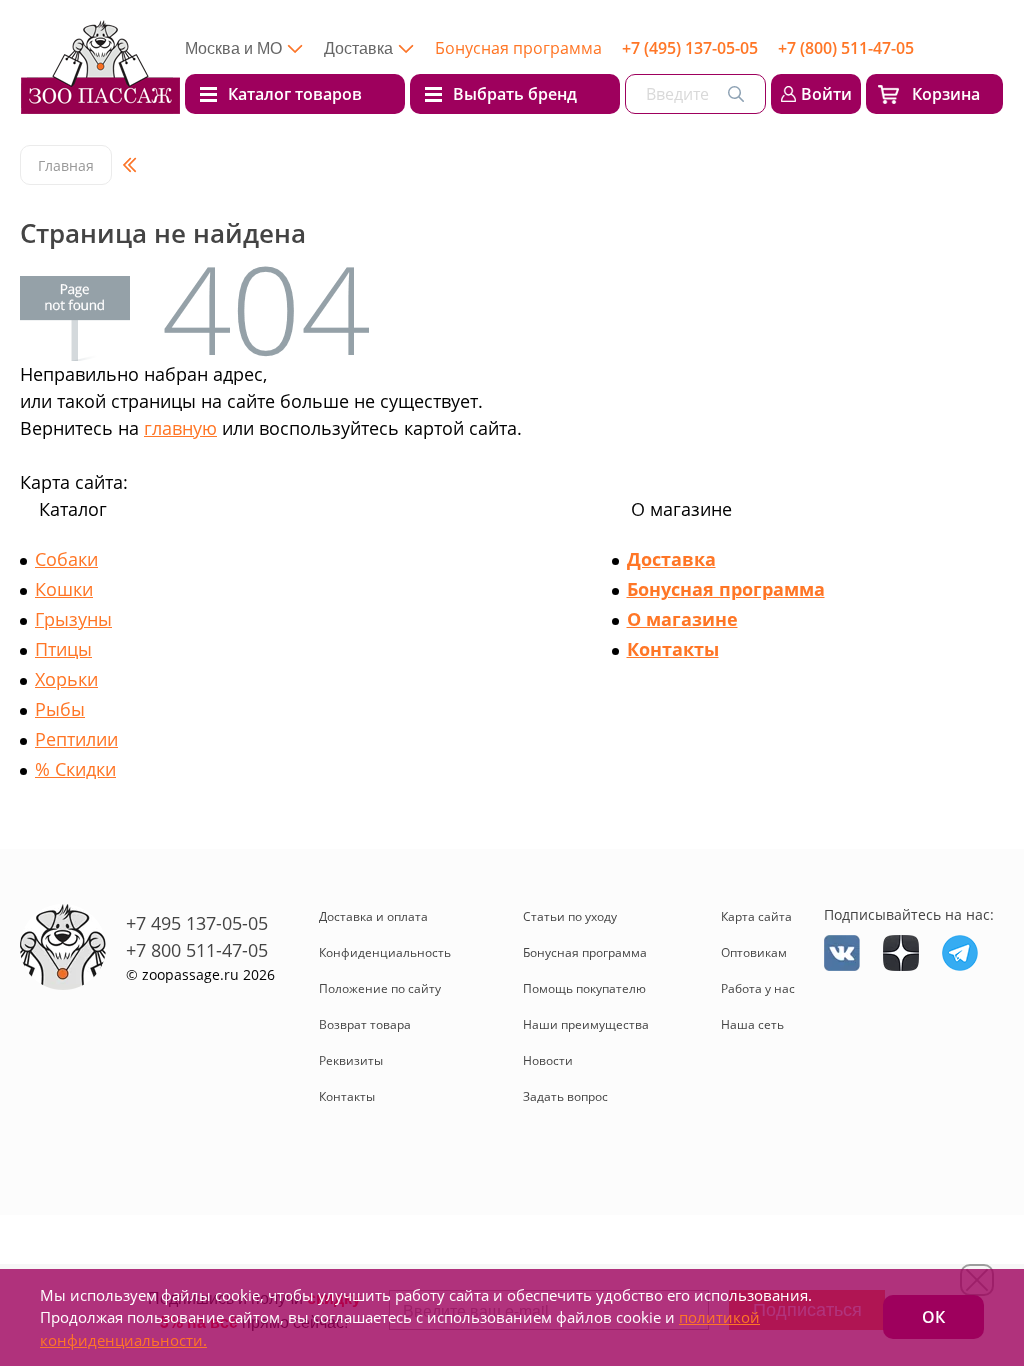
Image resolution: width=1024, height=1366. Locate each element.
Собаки (66, 559)
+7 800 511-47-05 (197, 950)
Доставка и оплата (373, 916)
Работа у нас (758, 988)
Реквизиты (351, 1060)
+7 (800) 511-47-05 (846, 48)
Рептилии (76, 739)
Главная (66, 165)
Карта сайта (756, 916)
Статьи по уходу (570, 916)
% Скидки (75, 769)
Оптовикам (754, 952)
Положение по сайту (380, 988)
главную (180, 428)
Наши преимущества (586, 1024)
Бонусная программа (518, 48)
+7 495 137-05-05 (197, 923)
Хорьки (66, 679)
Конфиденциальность (385, 952)
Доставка (671, 559)
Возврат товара (365, 1024)
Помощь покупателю (584, 988)
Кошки (64, 589)
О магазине (682, 619)
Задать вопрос (565, 1096)
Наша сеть (752, 1024)
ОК (933, 1317)
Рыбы (60, 709)
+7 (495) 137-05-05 (690, 48)
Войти (826, 94)
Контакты (673, 649)
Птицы (63, 649)
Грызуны (73, 619)
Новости (548, 1060)
